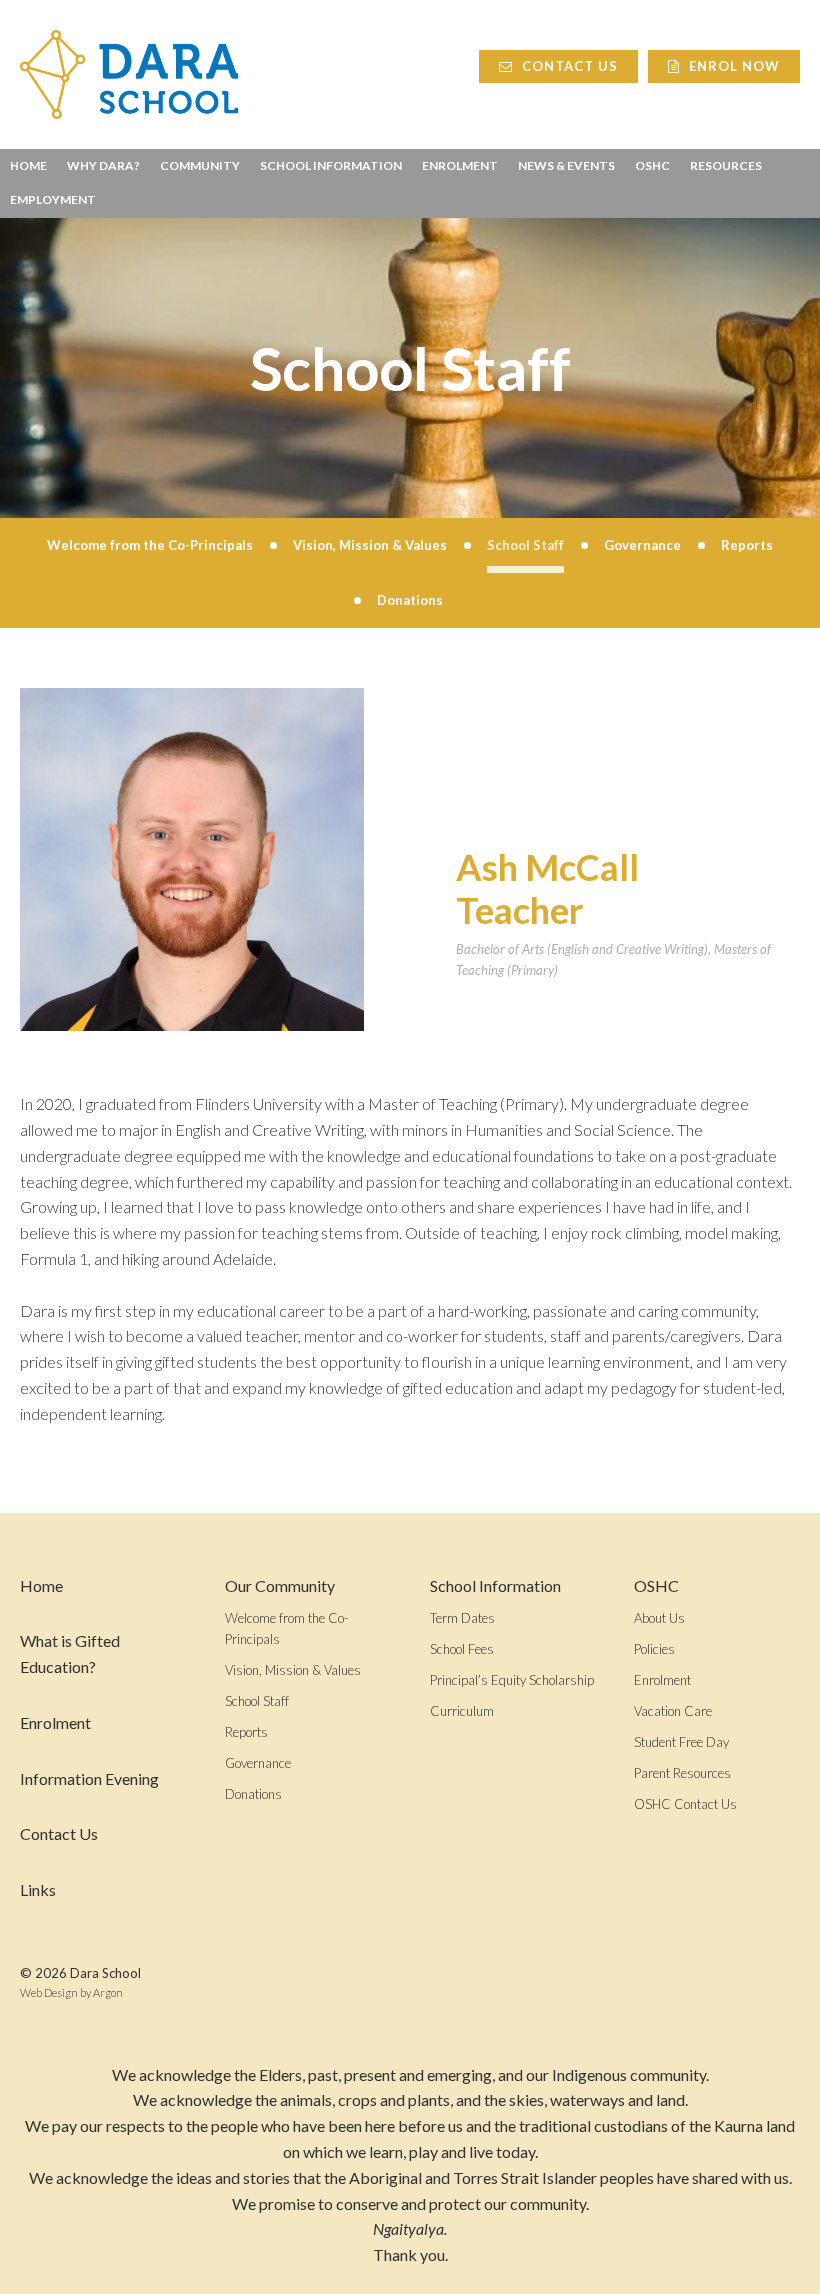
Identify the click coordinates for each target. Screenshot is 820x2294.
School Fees (462, 1649)
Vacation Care (673, 1711)
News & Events (566, 165)
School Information (331, 165)
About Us (659, 1618)
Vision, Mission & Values (293, 1670)
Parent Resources (682, 1773)
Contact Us (568, 66)
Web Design (49, 1992)
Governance (258, 1763)
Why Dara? (103, 165)
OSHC (652, 165)
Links (38, 1889)
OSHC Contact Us (685, 1804)
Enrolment (460, 165)
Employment (53, 199)
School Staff (257, 1701)
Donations (253, 1794)
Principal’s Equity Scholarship (512, 1680)
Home (28, 165)
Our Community (280, 1585)
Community (200, 165)
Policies (654, 1649)
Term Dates (462, 1618)
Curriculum (462, 1711)
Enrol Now (732, 66)
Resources (726, 165)
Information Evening (89, 1778)
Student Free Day (681, 1742)
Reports (246, 1732)
